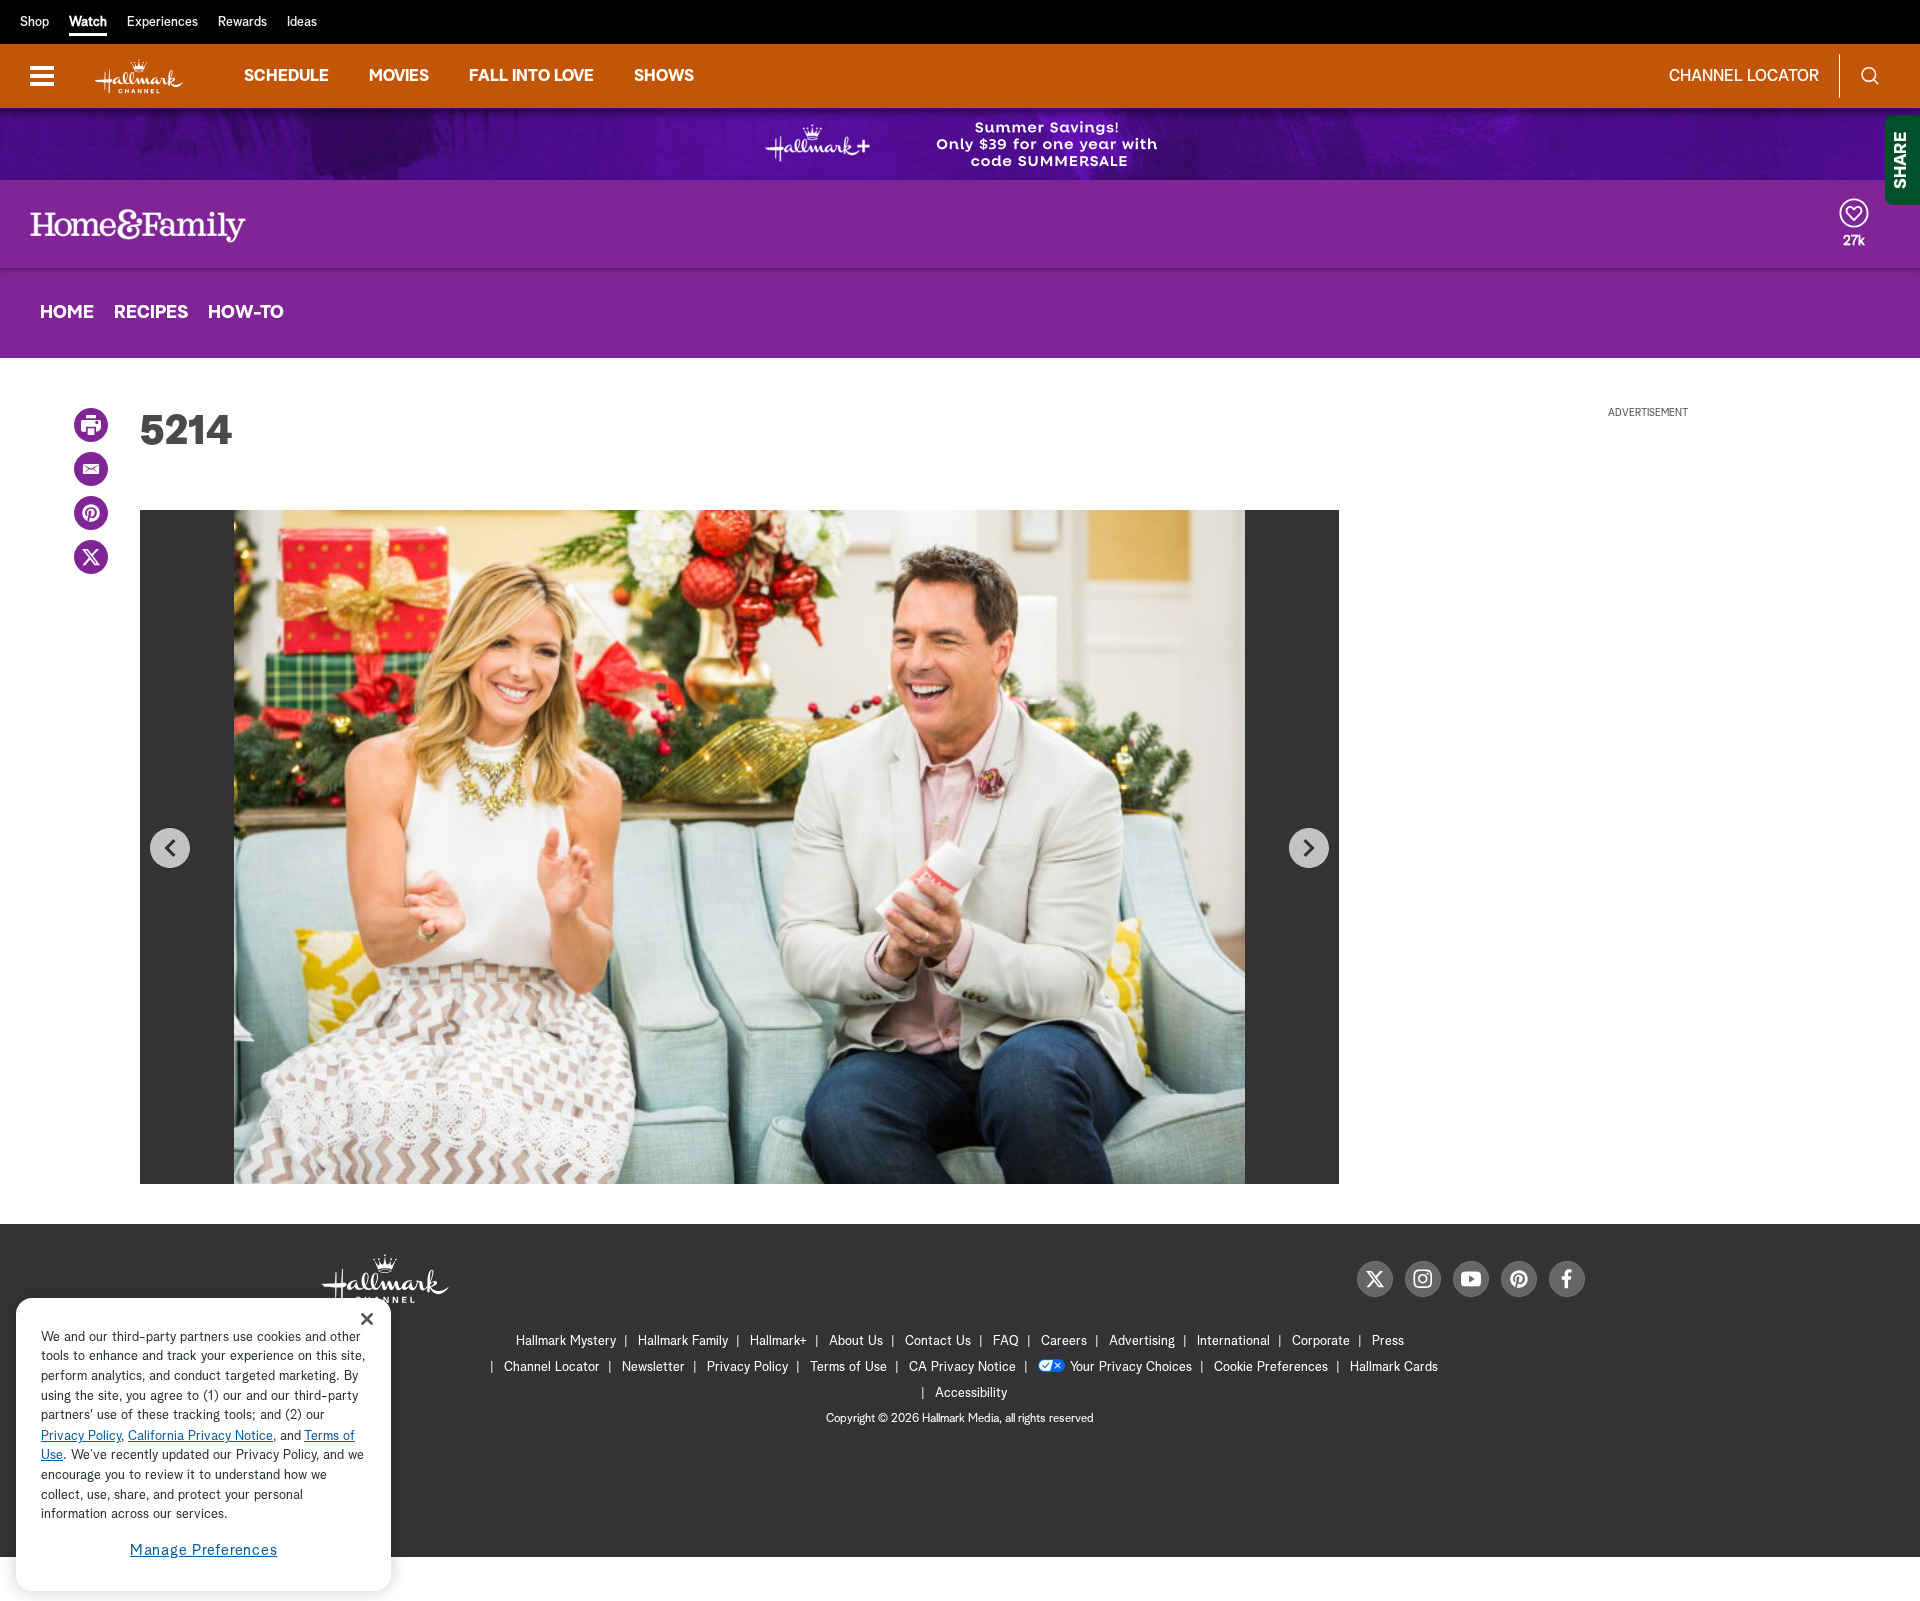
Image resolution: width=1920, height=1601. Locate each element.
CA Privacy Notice (962, 1367)
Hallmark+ (778, 1341)
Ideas (302, 22)
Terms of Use (848, 1367)
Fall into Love (531, 76)
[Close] (367, 1318)
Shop (34, 22)
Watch (88, 22)
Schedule (286, 76)
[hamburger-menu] (42, 76)
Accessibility (971, 1393)
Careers (1064, 1341)
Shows (664, 76)
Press (1388, 1341)
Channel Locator (1744, 76)
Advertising (1142, 1341)
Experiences (162, 22)
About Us (856, 1341)
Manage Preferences (204, 1550)
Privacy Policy (747, 1367)
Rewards (242, 22)
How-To (246, 313)
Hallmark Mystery (566, 1341)
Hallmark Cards (1394, 1367)
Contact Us (938, 1341)
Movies (399, 76)
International (1233, 1341)
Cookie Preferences (1271, 1367)
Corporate (1321, 1341)
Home (67, 313)
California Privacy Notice (200, 1436)
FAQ (1006, 1341)
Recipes (151, 313)
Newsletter (653, 1367)
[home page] (139, 76)
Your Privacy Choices (1131, 1367)
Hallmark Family (683, 1341)
